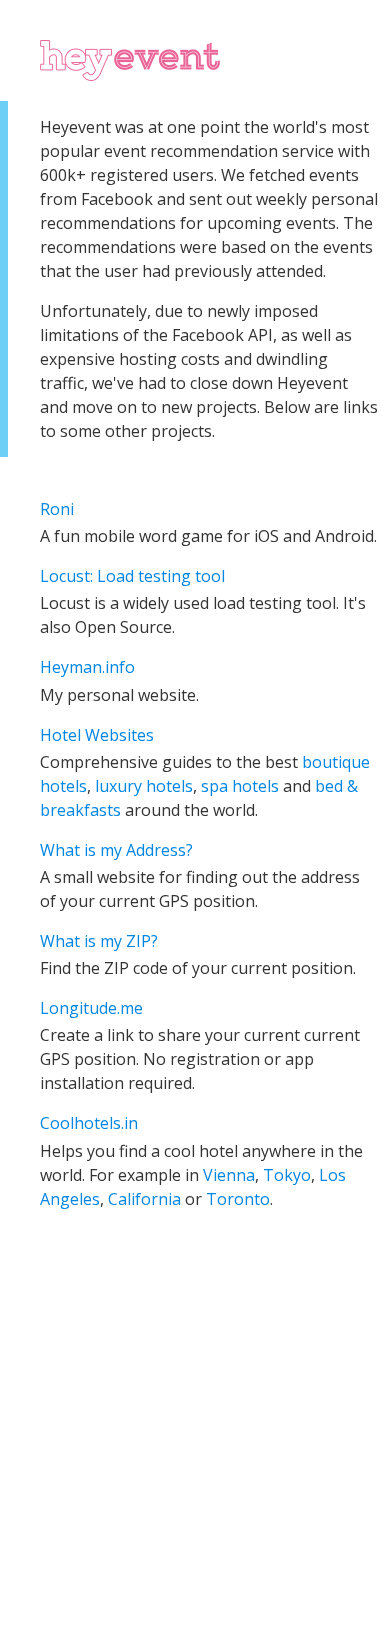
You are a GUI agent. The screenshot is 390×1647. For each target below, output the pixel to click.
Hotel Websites (97, 735)
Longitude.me (91, 1008)
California (144, 1199)
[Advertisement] (195, 1446)
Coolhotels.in (89, 1123)
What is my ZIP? (99, 941)
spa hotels (240, 786)
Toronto (238, 1199)
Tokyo (287, 1175)
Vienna (229, 1175)
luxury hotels (144, 786)
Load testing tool (161, 576)
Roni (57, 509)
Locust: (68, 576)
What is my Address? (116, 850)
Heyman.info (87, 667)
